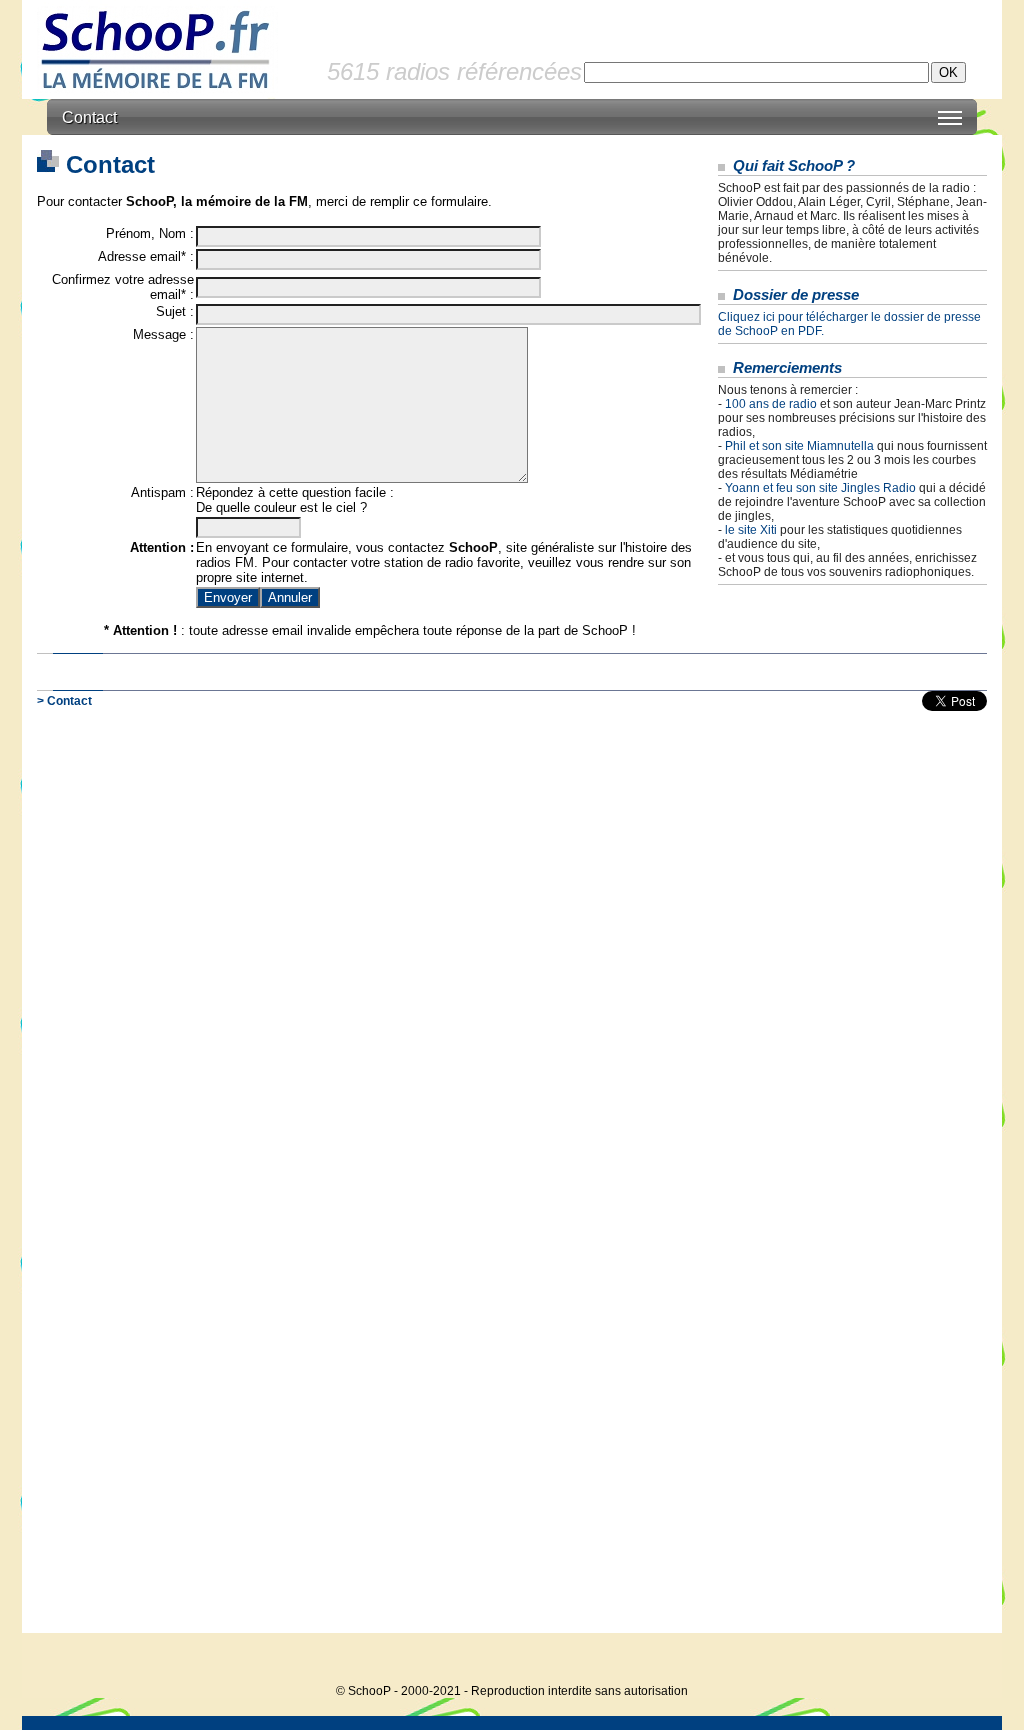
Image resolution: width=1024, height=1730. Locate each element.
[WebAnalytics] (962, 1660)
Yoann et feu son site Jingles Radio (820, 488)
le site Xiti (751, 530)
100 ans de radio (771, 404)
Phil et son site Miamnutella (799, 446)
